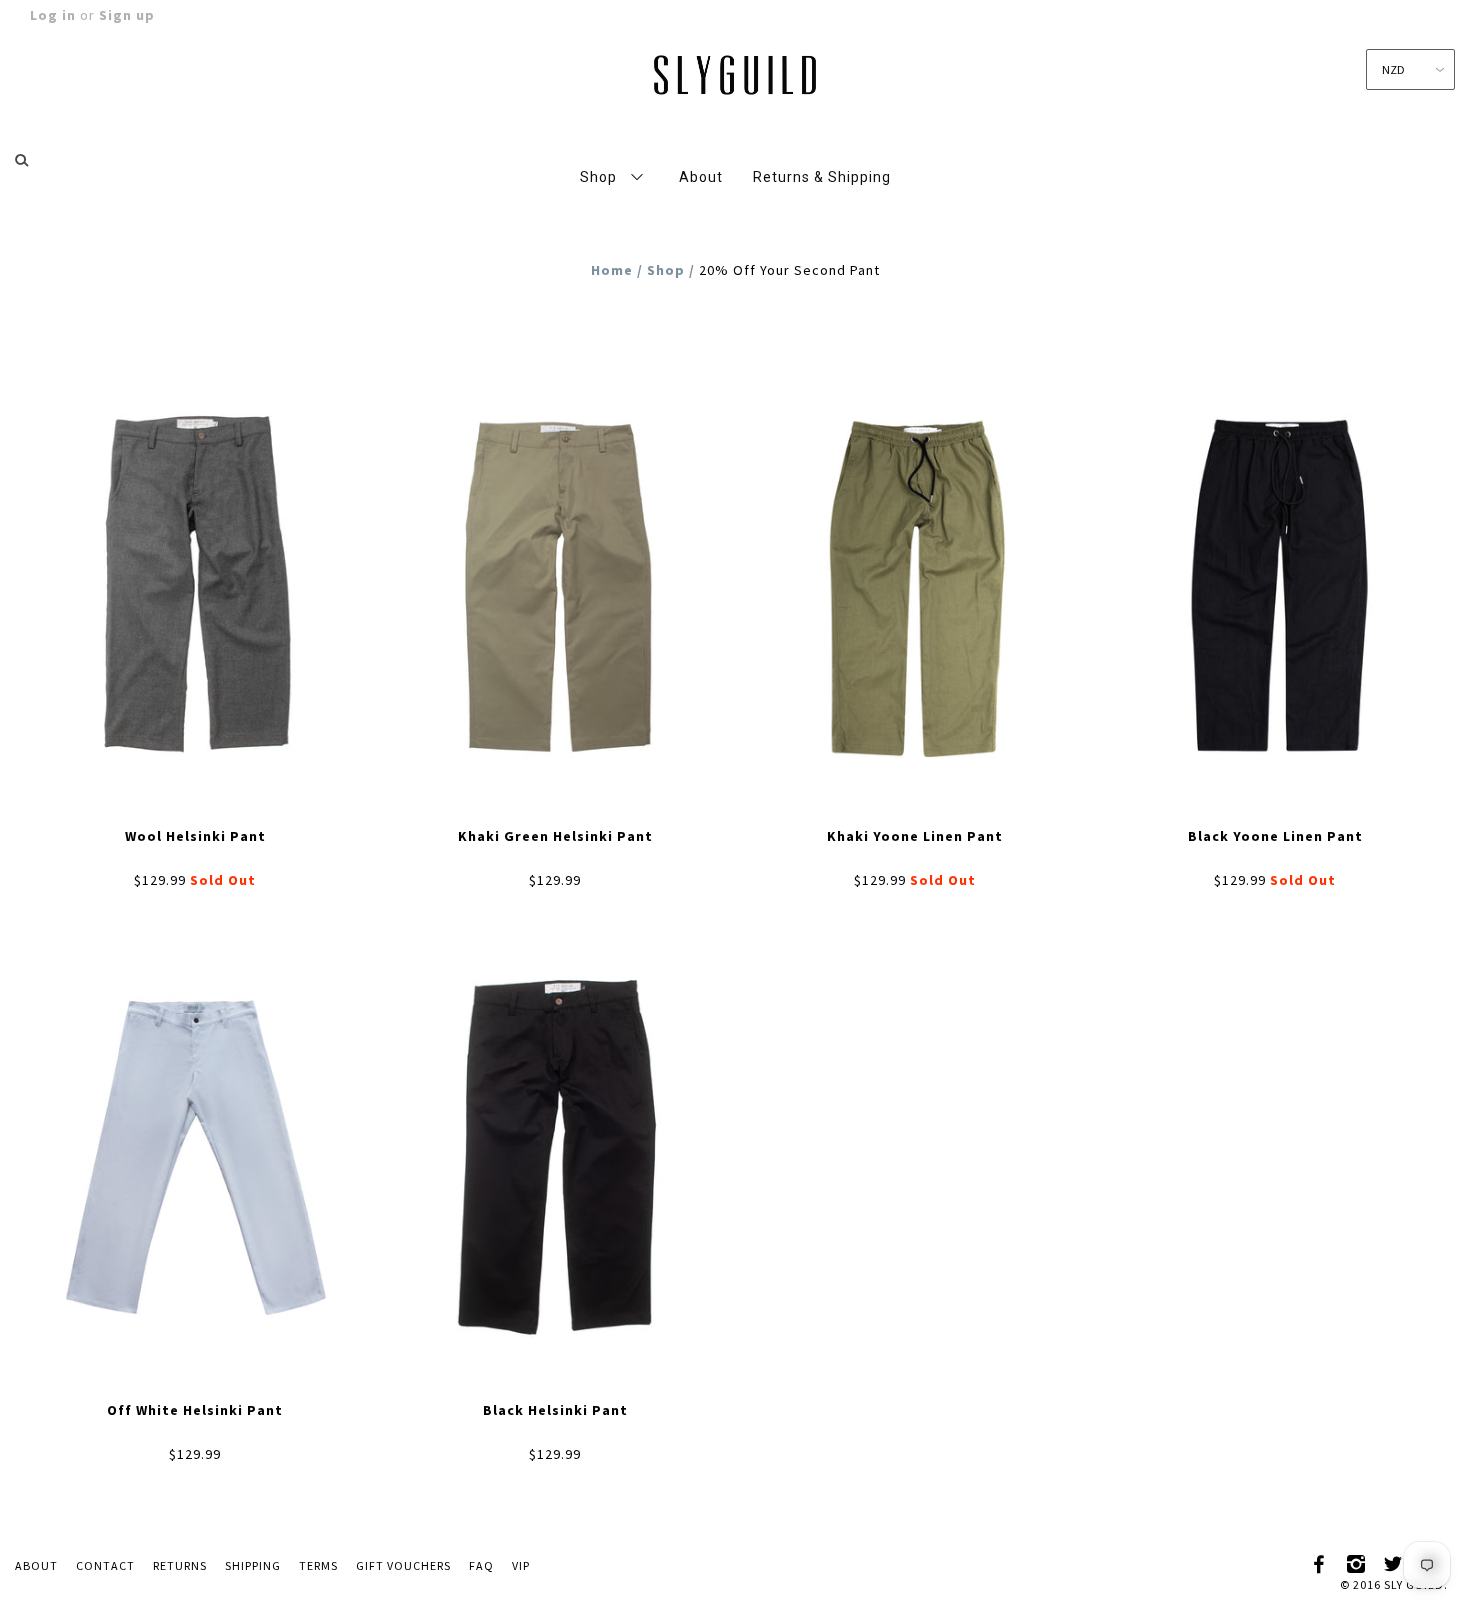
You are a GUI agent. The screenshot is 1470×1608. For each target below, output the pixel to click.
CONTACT (105, 1565)
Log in (53, 15)
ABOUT (36, 1565)
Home (612, 270)
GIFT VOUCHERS (403, 1565)
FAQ (481, 1565)
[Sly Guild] (735, 71)
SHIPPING (253, 1565)
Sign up (127, 15)
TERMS (318, 1565)
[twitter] (1394, 1561)
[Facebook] (1320, 1561)
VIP (521, 1565)
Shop (666, 270)
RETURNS (180, 1565)
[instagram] (1357, 1561)
